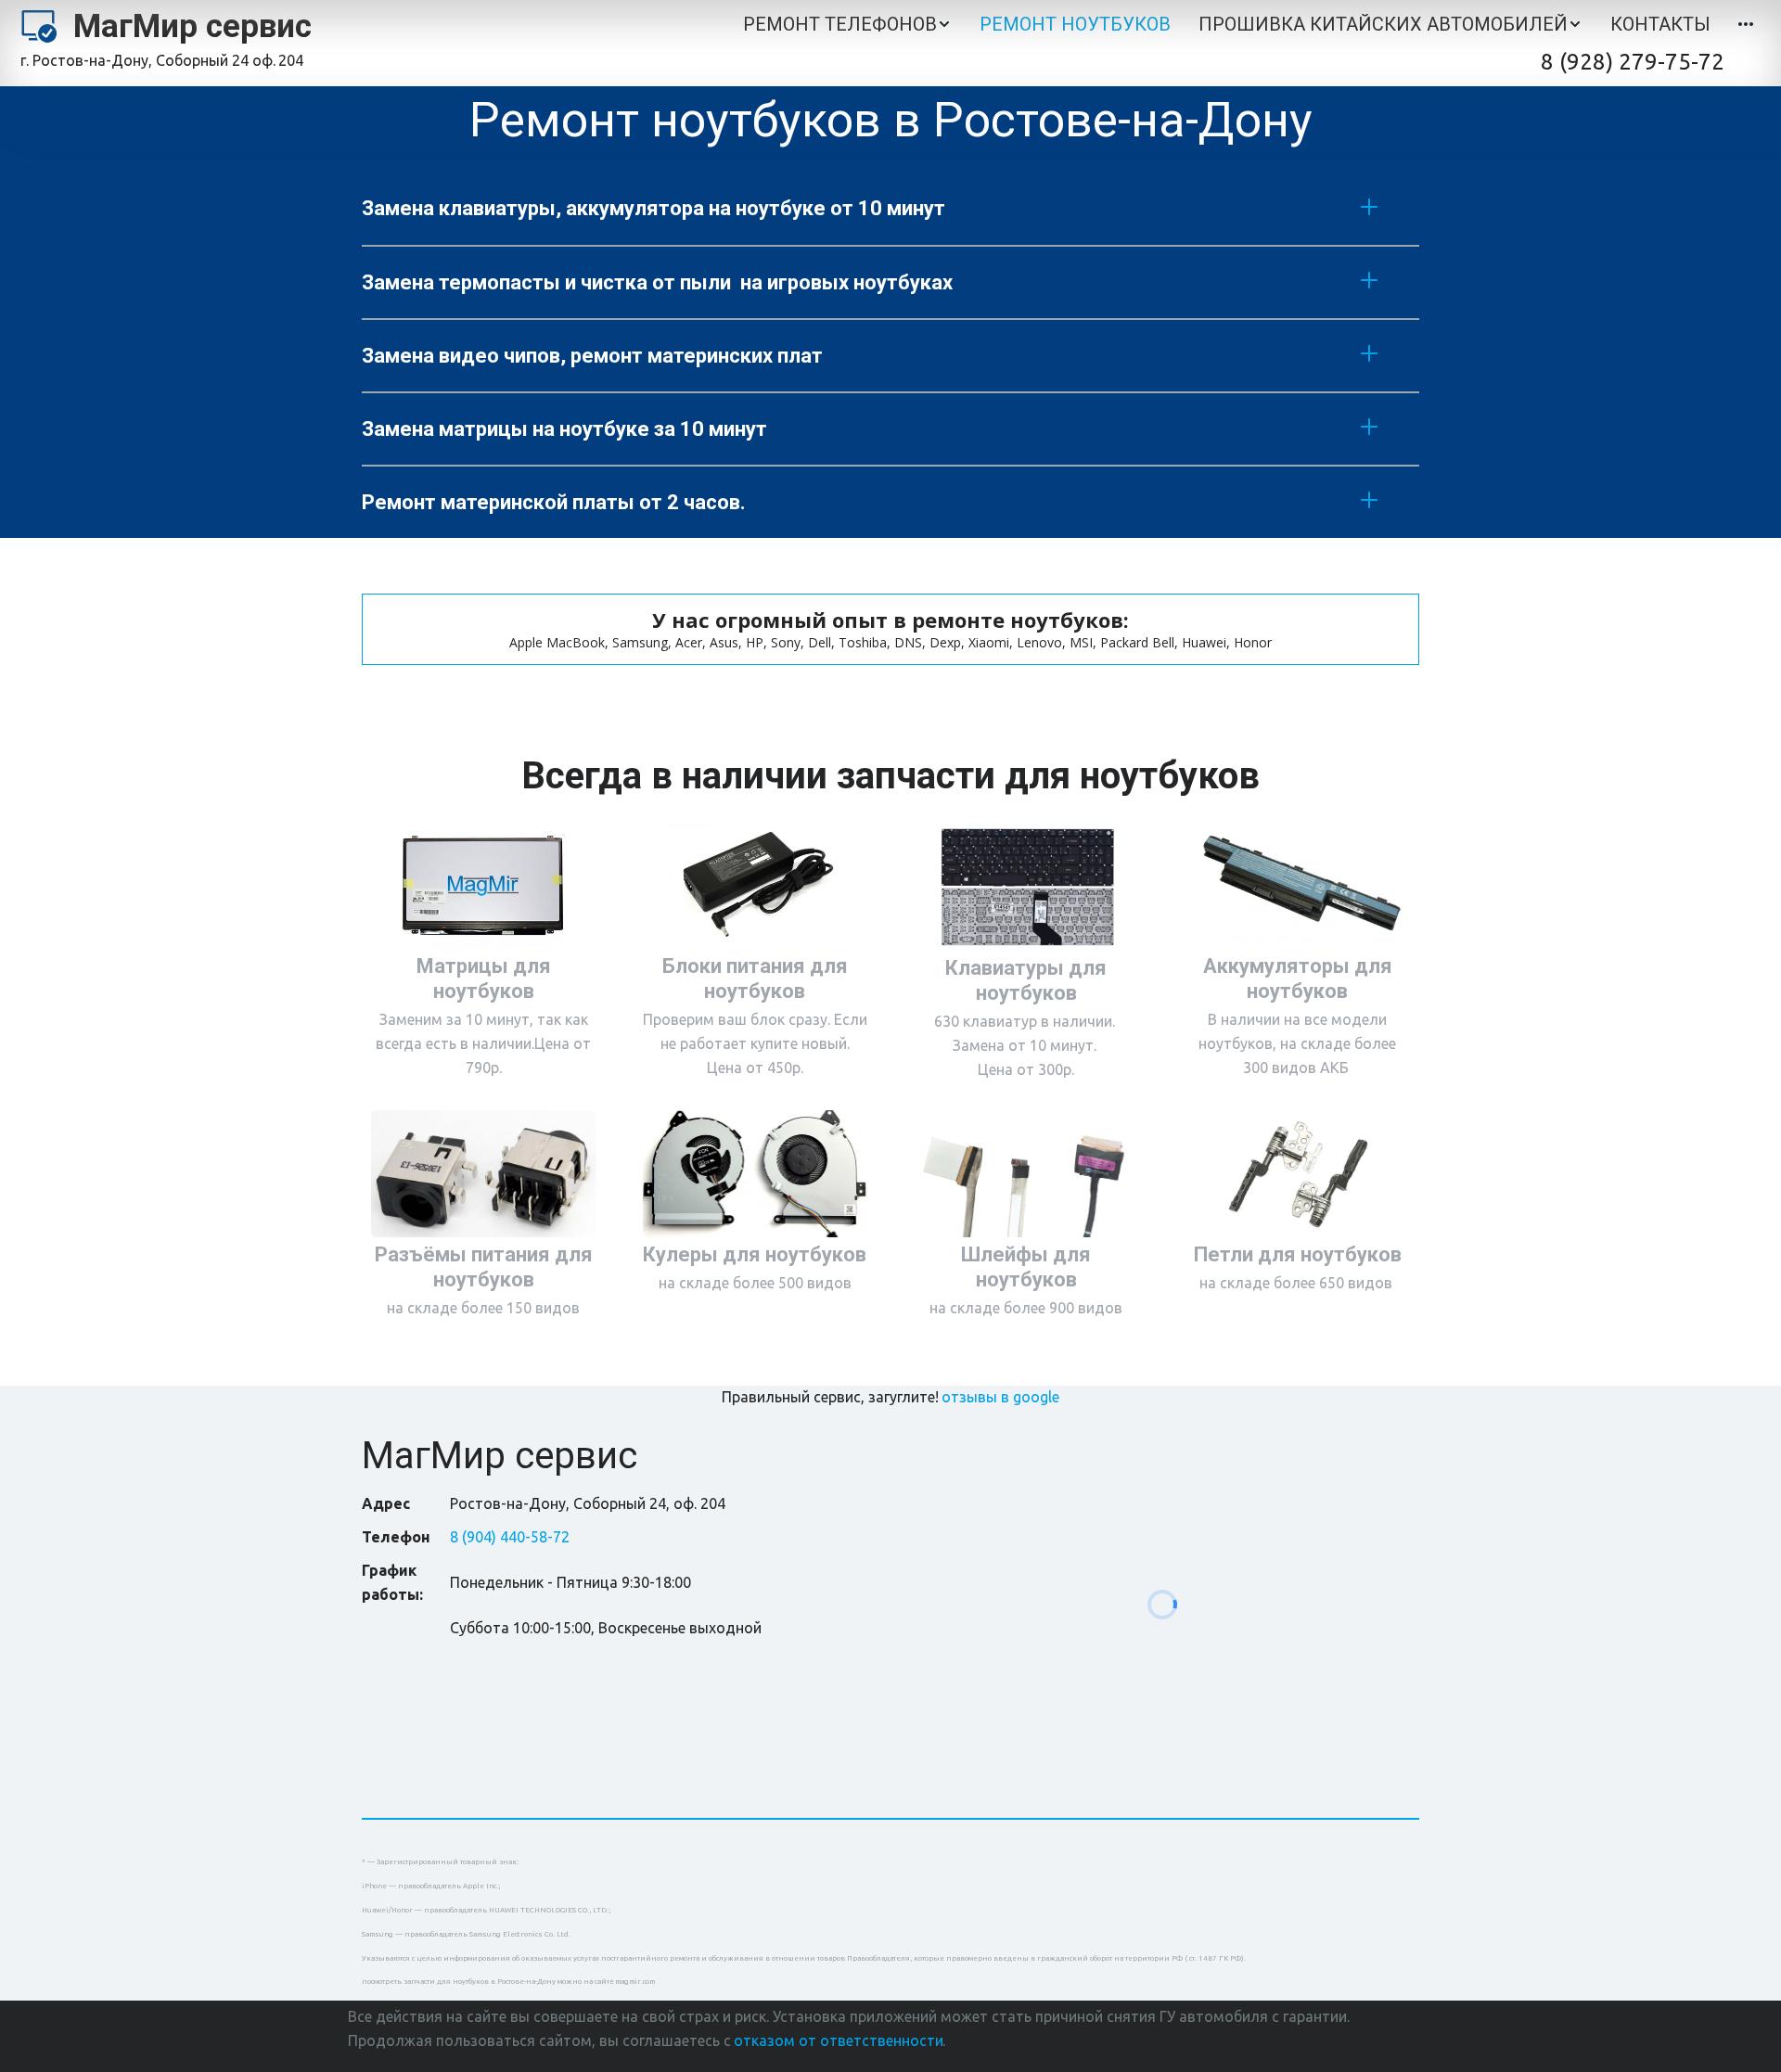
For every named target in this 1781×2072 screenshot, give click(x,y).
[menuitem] (847, 25)
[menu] (1051, 25)
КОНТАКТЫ (1660, 24)
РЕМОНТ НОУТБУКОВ (1075, 24)
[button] (847, 25)
